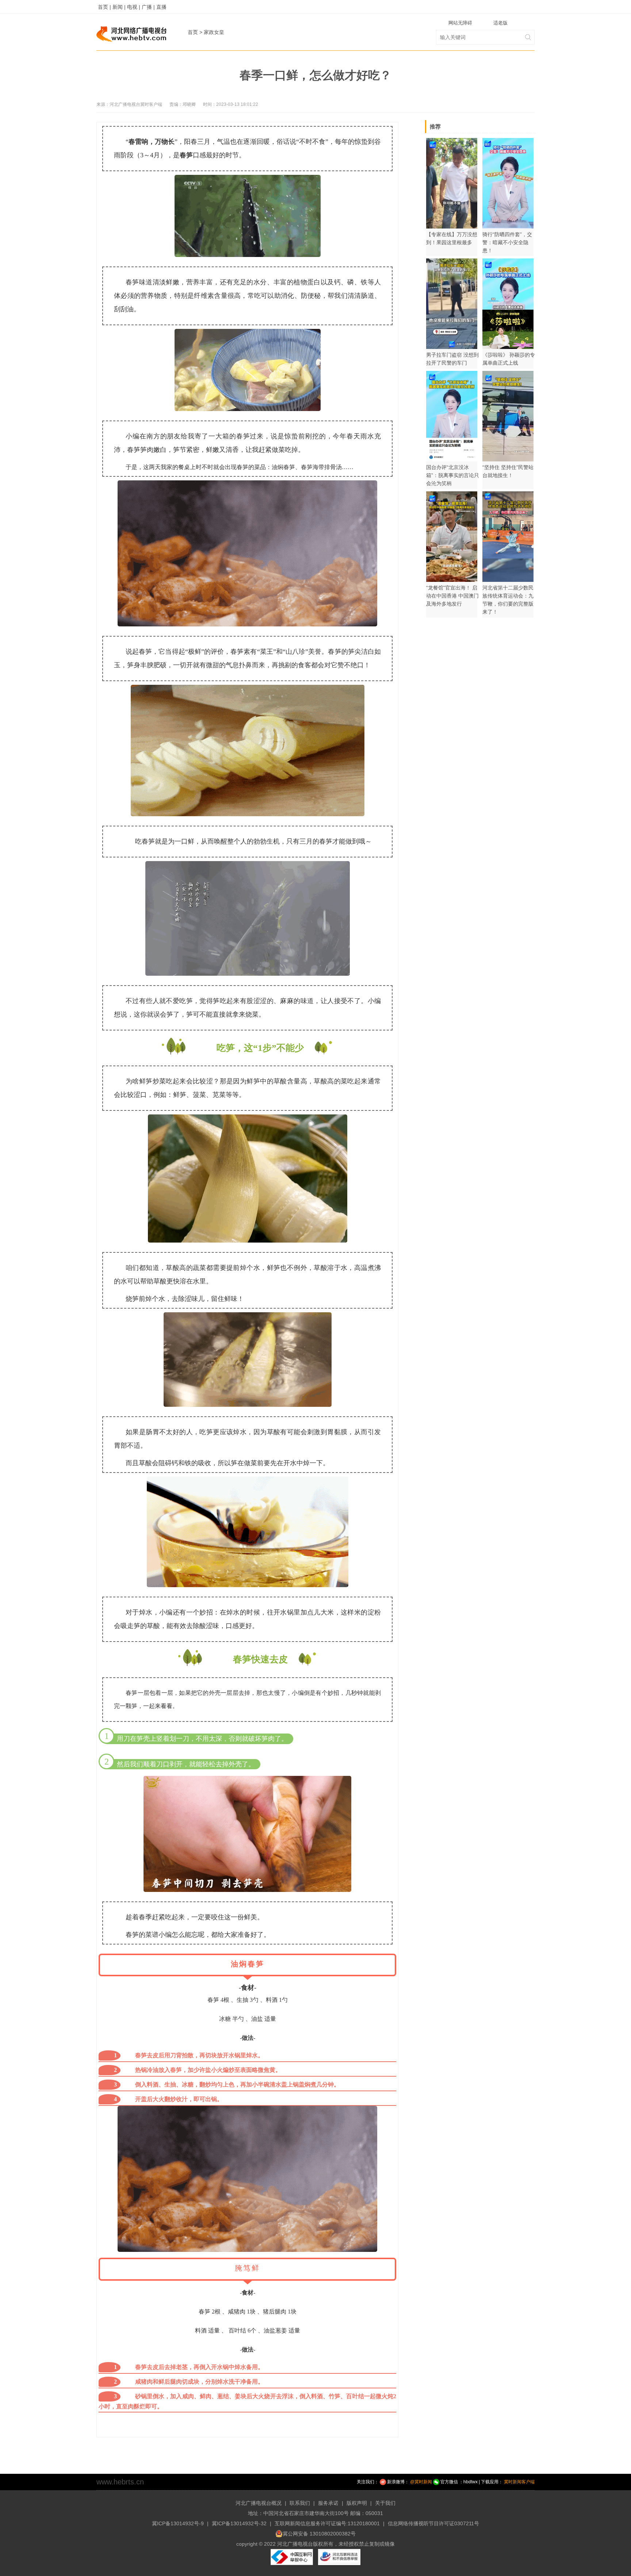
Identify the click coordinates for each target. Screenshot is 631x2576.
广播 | (148, 7)
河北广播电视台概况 (259, 2503)
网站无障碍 (460, 23)
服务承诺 (328, 2503)
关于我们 (385, 2503)
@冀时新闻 (421, 2482)
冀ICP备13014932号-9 (178, 2523)
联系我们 (300, 2503)
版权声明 (357, 2503)
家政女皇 (214, 32)
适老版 (500, 23)
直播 (161, 7)
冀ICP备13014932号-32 (239, 2523)
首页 (193, 32)
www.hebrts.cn (120, 2482)
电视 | (134, 7)
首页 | (104, 7)
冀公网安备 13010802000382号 (319, 2534)
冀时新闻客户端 (519, 2482)
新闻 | (119, 7)
